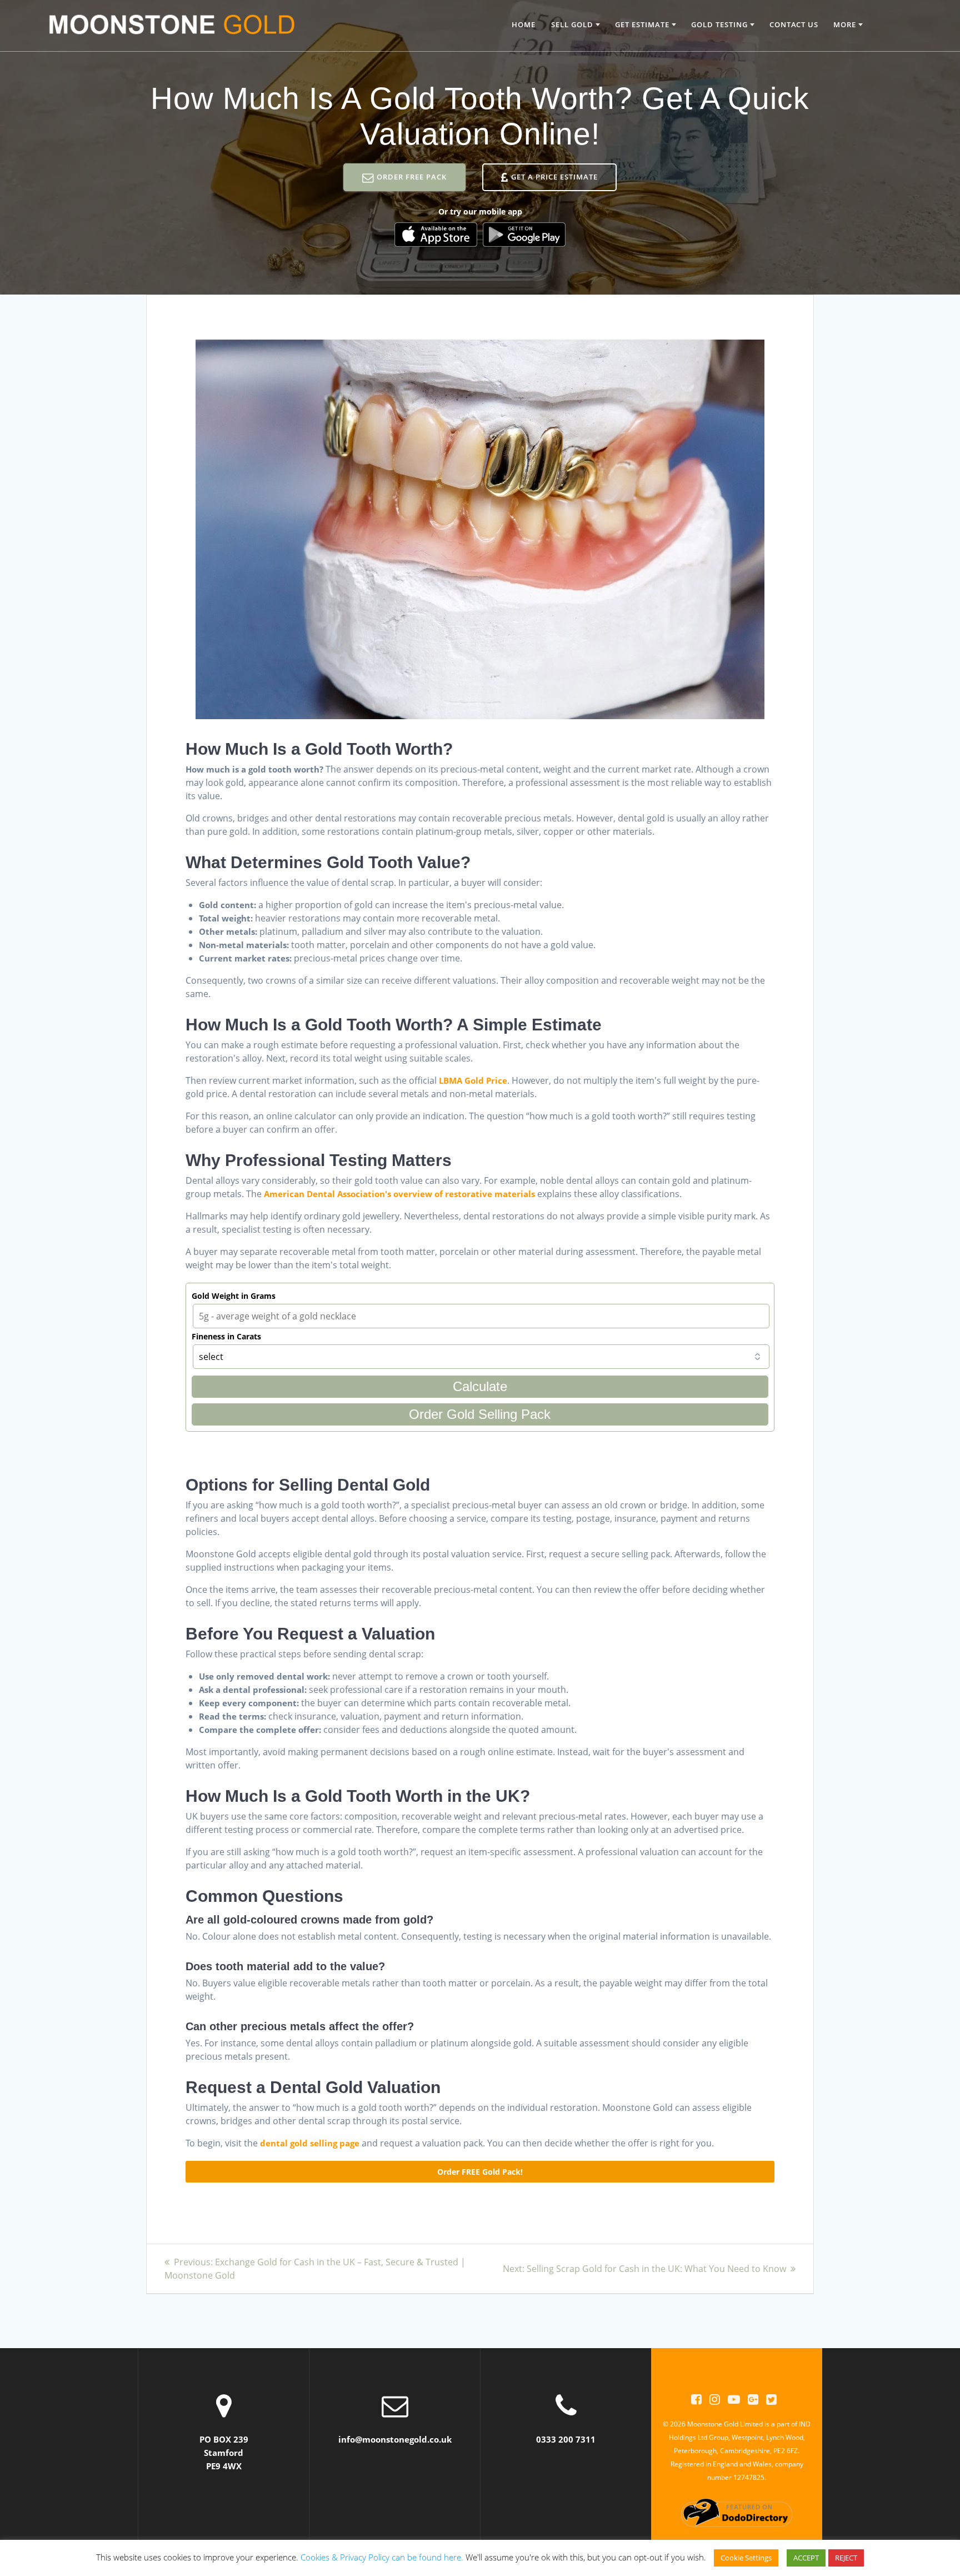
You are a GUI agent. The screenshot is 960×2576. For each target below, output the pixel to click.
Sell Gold (572, 24)
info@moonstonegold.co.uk (395, 2439)
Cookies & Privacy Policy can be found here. (382, 2557)
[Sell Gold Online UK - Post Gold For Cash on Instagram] (715, 2399)
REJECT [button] (846, 2558)
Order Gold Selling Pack (480, 1414)
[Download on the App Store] (436, 235)
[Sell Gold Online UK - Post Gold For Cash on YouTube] (734, 2399)
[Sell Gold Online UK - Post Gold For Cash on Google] (753, 2399)
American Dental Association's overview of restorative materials (399, 1194)
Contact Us (794, 24)
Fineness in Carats (226, 1336)
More (845, 24)
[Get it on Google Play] (524, 235)
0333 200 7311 (566, 2439)
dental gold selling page (310, 2143)
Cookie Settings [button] (746, 2558)
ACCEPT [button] (806, 2558)
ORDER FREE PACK (412, 177)
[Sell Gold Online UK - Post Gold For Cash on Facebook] (696, 2399)
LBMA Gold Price (473, 1080)
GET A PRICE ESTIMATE (554, 177)
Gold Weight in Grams (234, 1296)
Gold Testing (719, 24)
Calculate (480, 1386)
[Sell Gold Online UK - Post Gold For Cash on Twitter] (771, 2399)
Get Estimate (642, 24)
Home (524, 24)
